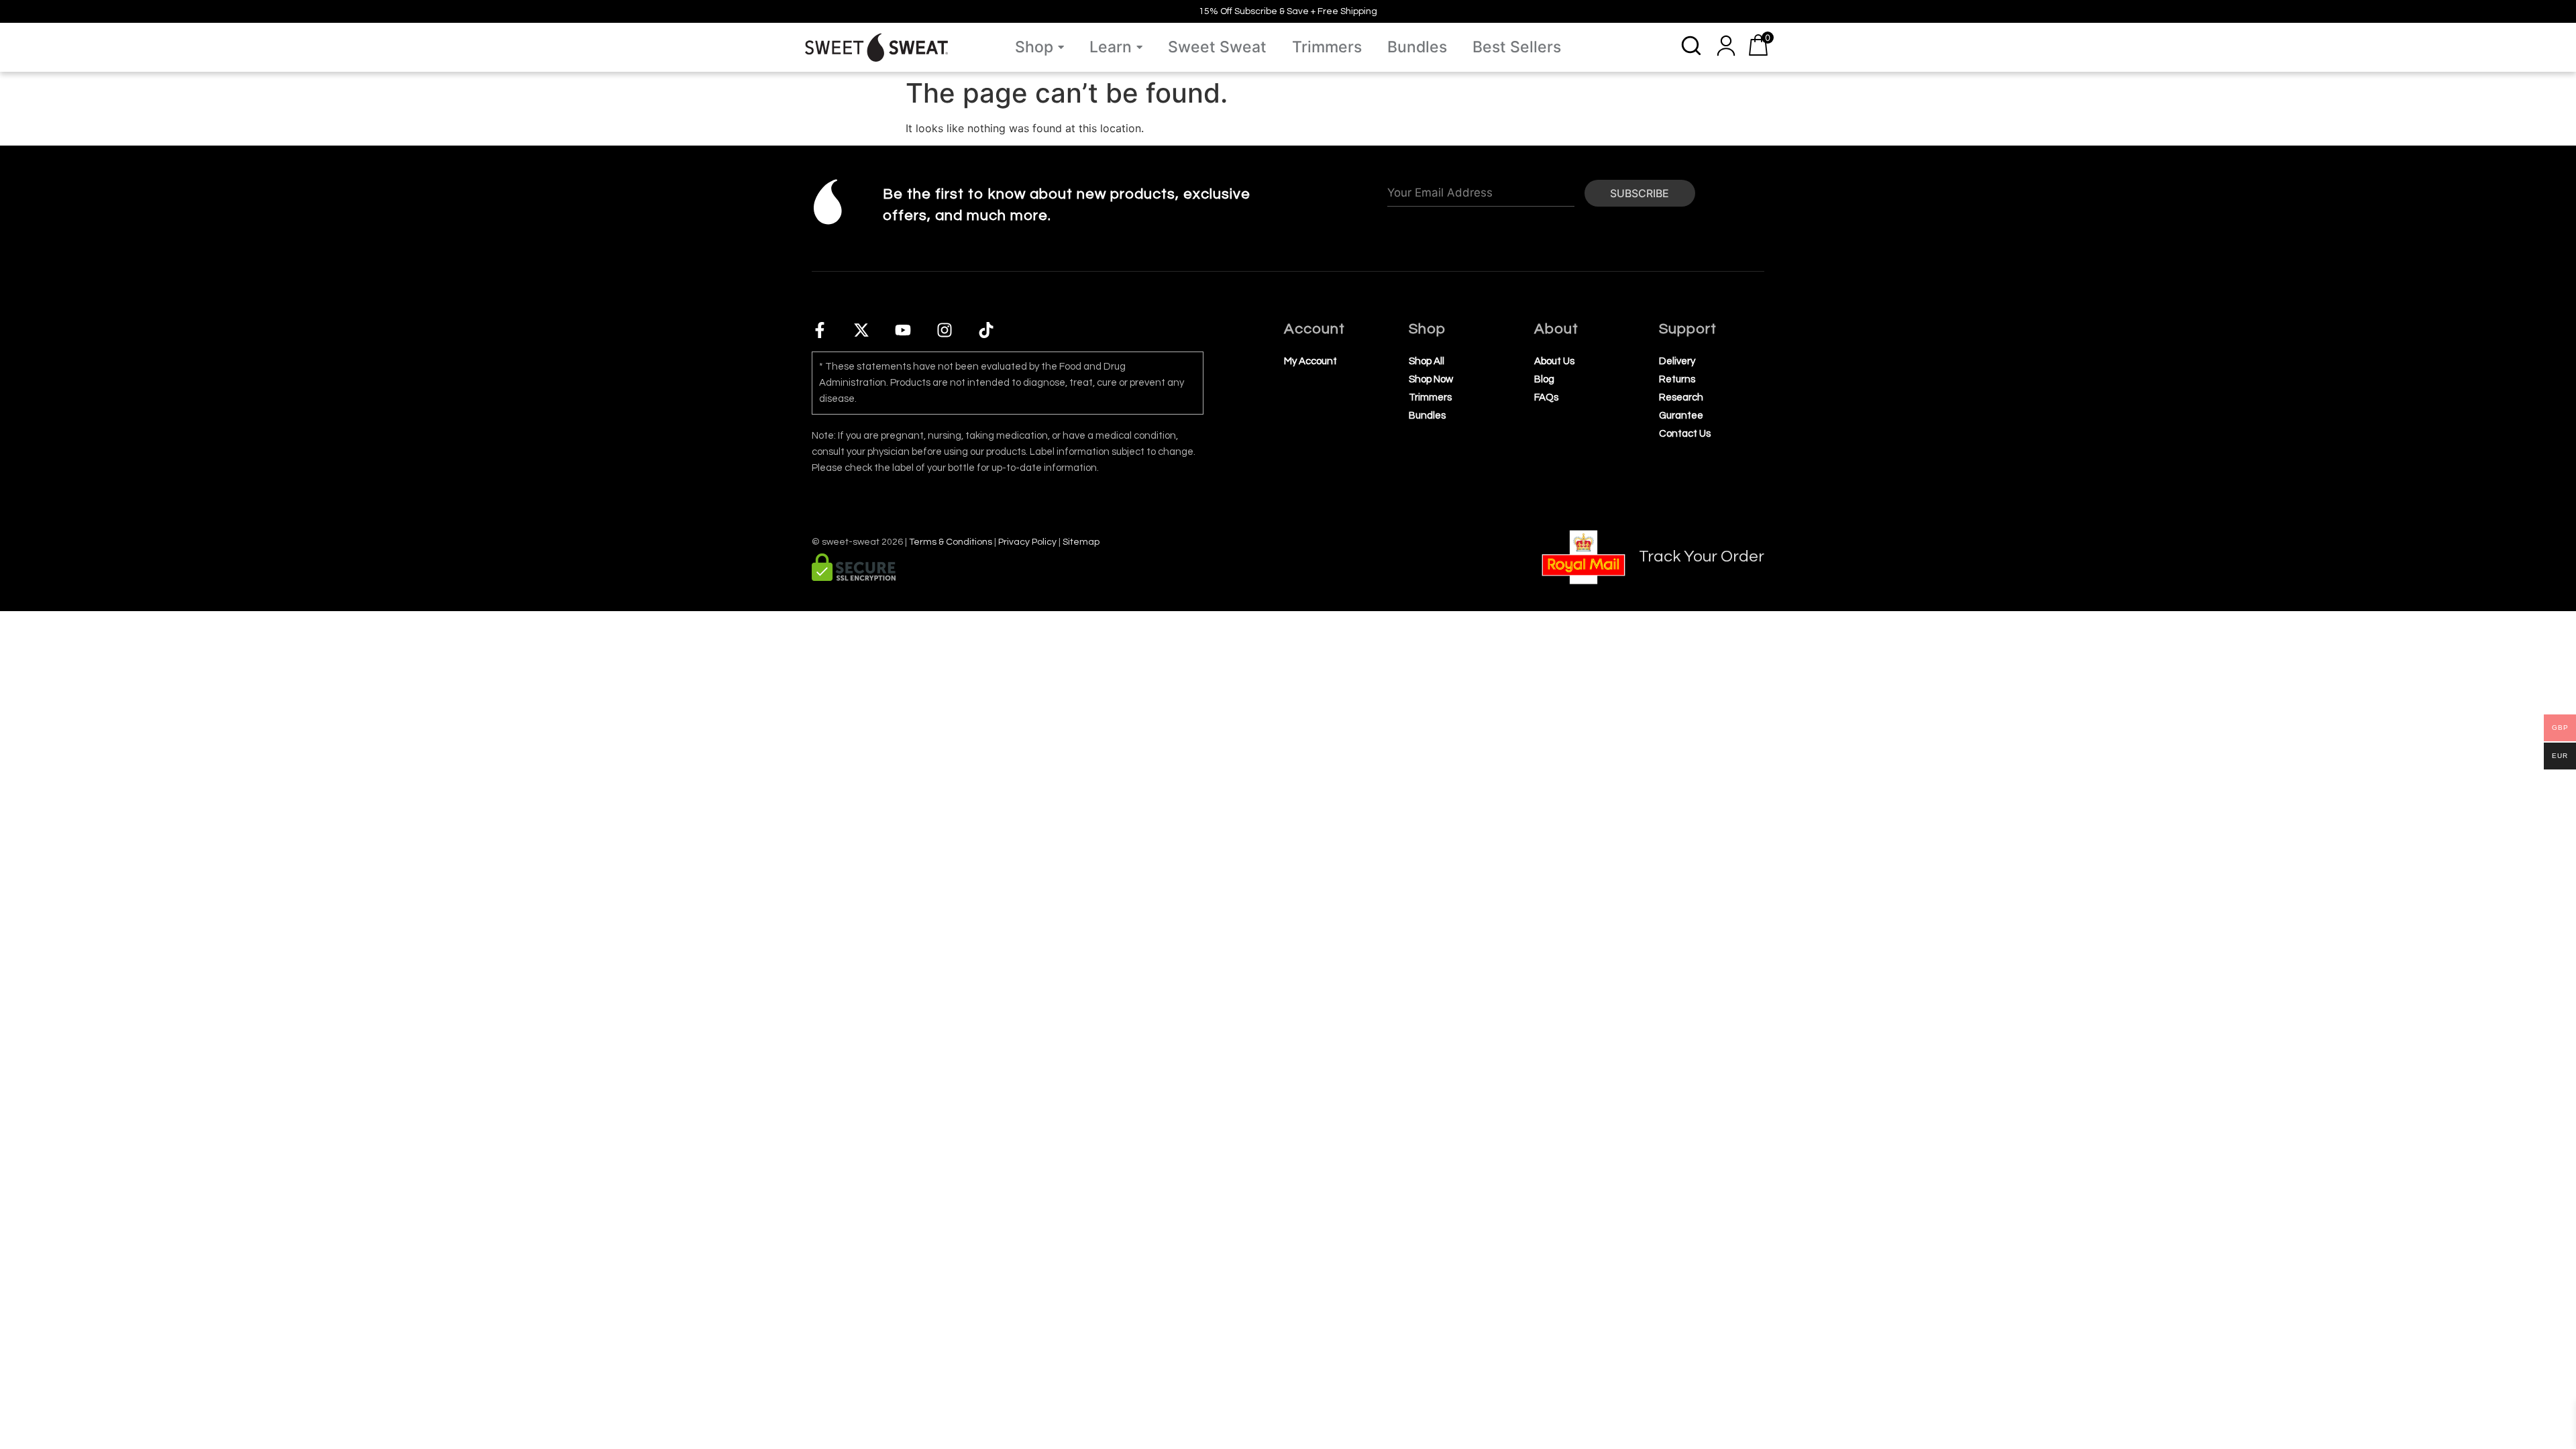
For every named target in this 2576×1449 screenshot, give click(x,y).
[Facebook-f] (820, 330)
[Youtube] (903, 330)
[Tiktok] (986, 330)
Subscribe (1640, 193)
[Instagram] (945, 330)
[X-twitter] (861, 330)
